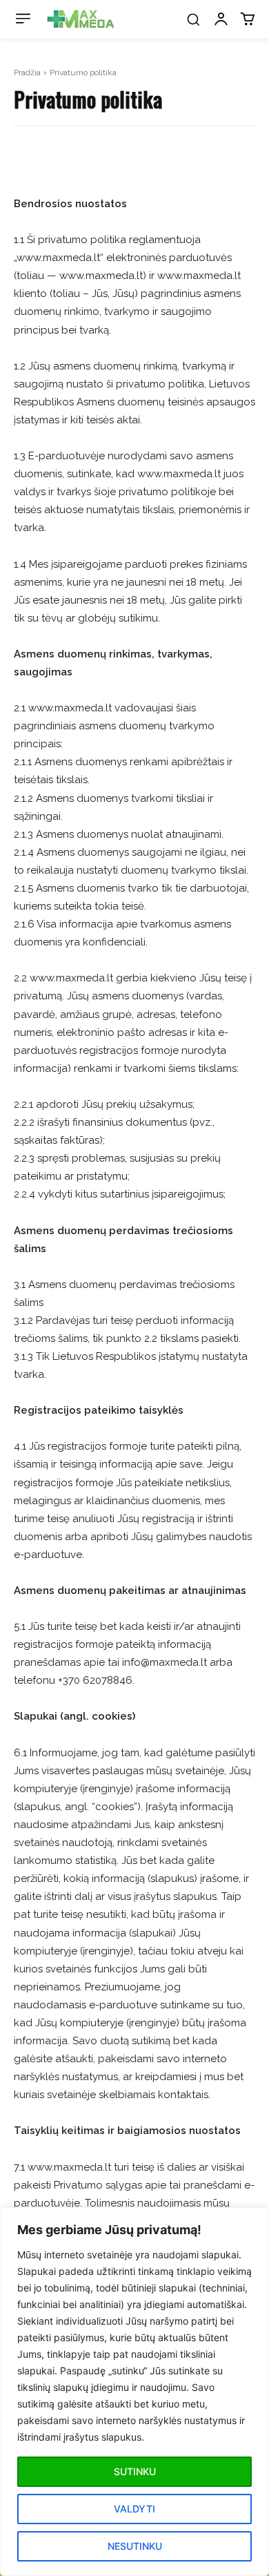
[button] (193, 19)
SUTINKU (135, 2471)
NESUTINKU (135, 2546)
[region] (134, 2392)
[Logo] (81, 19)
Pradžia (27, 73)
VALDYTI (134, 2509)
